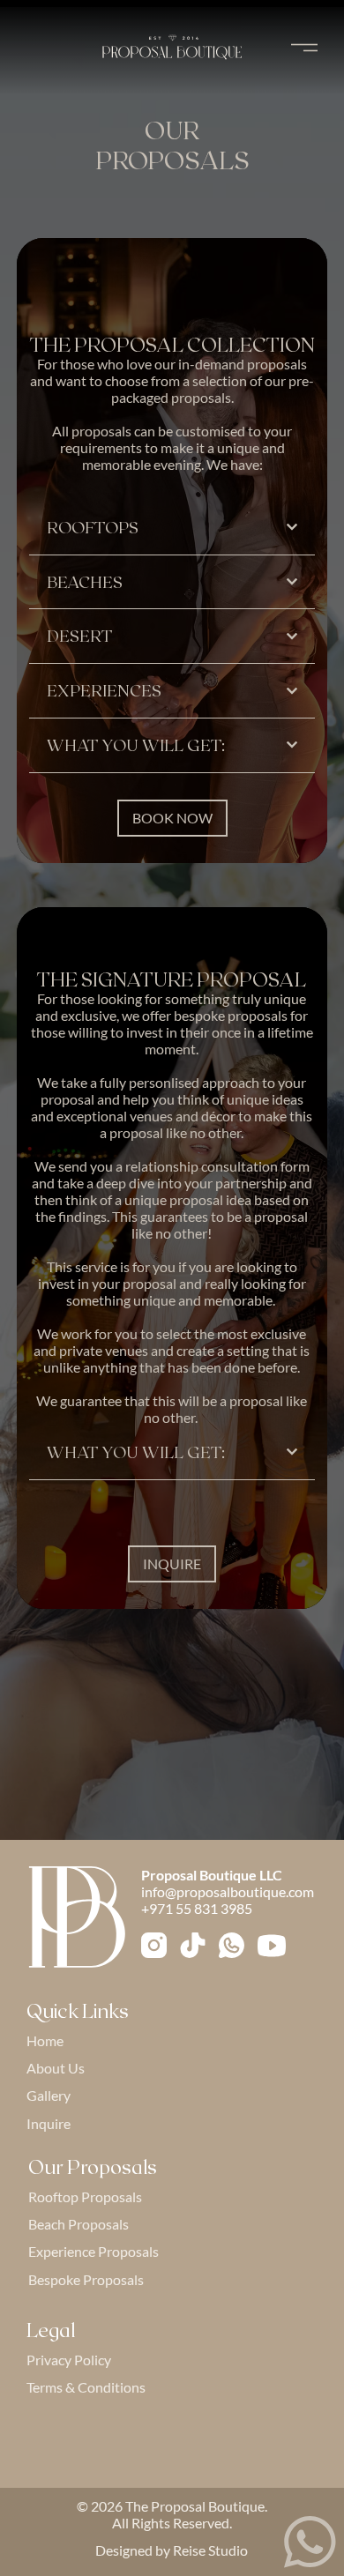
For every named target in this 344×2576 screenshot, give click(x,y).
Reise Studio (210, 2550)
